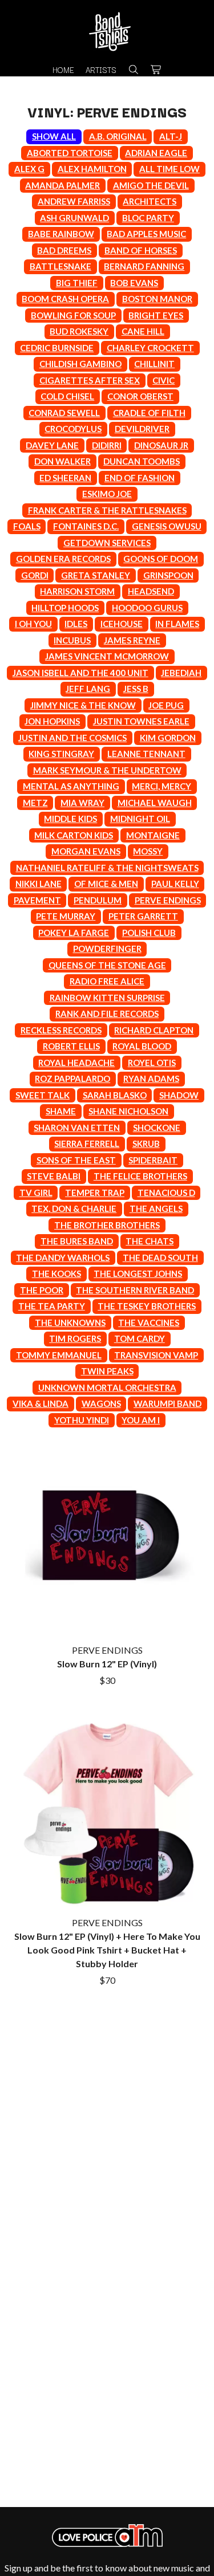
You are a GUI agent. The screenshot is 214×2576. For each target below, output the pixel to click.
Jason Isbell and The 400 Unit (80, 673)
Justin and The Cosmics (72, 738)
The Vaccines (149, 1322)
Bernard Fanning (144, 266)
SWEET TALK (43, 1095)
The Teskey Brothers (147, 1306)
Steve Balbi (54, 1176)
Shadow (179, 1095)
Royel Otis (152, 1063)
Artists (101, 70)
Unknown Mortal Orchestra (107, 1387)
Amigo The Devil (151, 185)
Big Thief (77, 283)
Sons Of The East (76, 1160)
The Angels (156, 1208)
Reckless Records (61, 1030)
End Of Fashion (140, 478)
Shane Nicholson (128, 1111)
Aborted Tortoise (70, 153)
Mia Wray (82, 803)
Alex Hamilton (92, 169)
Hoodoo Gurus (147, 608)
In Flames (177, 624)
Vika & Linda (41, 1403)
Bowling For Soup (73, 315)
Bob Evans (134, 283)
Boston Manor (157, 299)
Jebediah (181, 673)
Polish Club (149, 933)
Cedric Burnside (57, 348)
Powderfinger (107, 949)
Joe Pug (166, 705)
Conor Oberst (140, 396)
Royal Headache (76, 1063)
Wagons (101, 1403)
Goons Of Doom (161, 559)
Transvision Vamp (156, 1355)
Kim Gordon (168, 738)
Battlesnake (60, 266)
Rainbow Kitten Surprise (107, 998)
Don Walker (62, 461)
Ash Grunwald (74, 218)
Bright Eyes (156, 315)
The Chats (150, 1241)
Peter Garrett (143, 916)
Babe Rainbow (61, 234)
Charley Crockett (150, 348)
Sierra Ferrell (87, 1143)
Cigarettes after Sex (90, 380)
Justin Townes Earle (141, 721)
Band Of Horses (141, 250)
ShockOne (157, 1128)
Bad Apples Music (146, 234)
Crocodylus (73, 429)
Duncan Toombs (142, 461)
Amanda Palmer (62, 185)
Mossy (148, 851)
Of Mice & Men (106, 884)
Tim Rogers (75, 1338)
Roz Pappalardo (72, 1079)
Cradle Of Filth (149, 413)
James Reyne (132, 640)
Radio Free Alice (107, 981)
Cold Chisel (67, 396)
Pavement (37, 900)
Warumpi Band (167, 1403)
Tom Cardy (140, 1338)
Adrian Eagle (156, 153)
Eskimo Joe (107, 494)
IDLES (76, 624)
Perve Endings (168, 900)
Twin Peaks (107, 1371)
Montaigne (153, 835)
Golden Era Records (63, 559)
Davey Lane (52, 445)
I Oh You (33, 624)
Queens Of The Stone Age (107, 965)
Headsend (151, 591)
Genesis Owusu (167, 526)
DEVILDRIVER (142, 429)
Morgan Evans (86, 851)
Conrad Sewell (64, 413)
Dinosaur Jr (161, 445)
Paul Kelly (175, 884)
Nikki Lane (39, 884)
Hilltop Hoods (65, 608)
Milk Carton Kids (74, 835)
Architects (150, 201)
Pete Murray (66, 916)
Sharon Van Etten (77, 1128)
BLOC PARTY (148, 218)
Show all (54, 136)
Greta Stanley (96, 575)
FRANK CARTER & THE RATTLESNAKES (107, 510)
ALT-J (171, 136)
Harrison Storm (77, 591)
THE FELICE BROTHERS (140, 1176)
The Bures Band (77, 1241)
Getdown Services (107, 543)
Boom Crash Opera (65, 299)
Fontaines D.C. (86, 526)
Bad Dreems (64, 250)
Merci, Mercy (161, 786)
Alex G (29, 169)
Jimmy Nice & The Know (83, 705)
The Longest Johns (138, 1273)
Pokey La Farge (74, 933)
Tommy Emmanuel (59, 1355)
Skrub (146, 1143)
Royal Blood (142, 1046)
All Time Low (169, 169)
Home (63, 70)
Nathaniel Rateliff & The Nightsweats (107, 868)
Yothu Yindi (82, 1420)
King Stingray (61, 754)
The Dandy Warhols (63, 1258)
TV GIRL (36, 1193)
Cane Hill (143, 331)
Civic (163, 380)
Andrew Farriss (74, 201)
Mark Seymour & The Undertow (107, 770)
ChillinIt (154, 364)
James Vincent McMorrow (107, 656)
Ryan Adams (151, 1079)
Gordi (35, 575)
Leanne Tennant (146, 754)
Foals (27, 526)
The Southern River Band (135, 1290)
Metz (35, 803)
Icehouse (122, 624)
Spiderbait (153, 1160)
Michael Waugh (155, 803)
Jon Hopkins (52, 721)
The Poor (42, 1290)
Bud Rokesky (79, 331)
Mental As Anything (71, 786)
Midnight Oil (140, 819)
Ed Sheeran (65, 478)
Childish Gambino (80, 364)
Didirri (107, 445)
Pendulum (98, 900)
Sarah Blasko (115, 1095)
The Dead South (160, 1258)
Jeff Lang (88, 689)
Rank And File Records (107, 1014)
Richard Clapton (154, 1030)
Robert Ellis (71, 1046)
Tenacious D (166, 1193)
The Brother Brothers (107, 1225)
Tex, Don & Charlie (74, 1208)
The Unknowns (70, 1322)
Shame (61, 1111)
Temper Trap (95, 1193)
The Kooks (56, 1273)
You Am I (141, 1420)
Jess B (136, 689)
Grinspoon (168, 575)
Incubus (72, 640)
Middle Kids (70, 819)
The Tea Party (52, 1306)
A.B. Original (118, 136)
